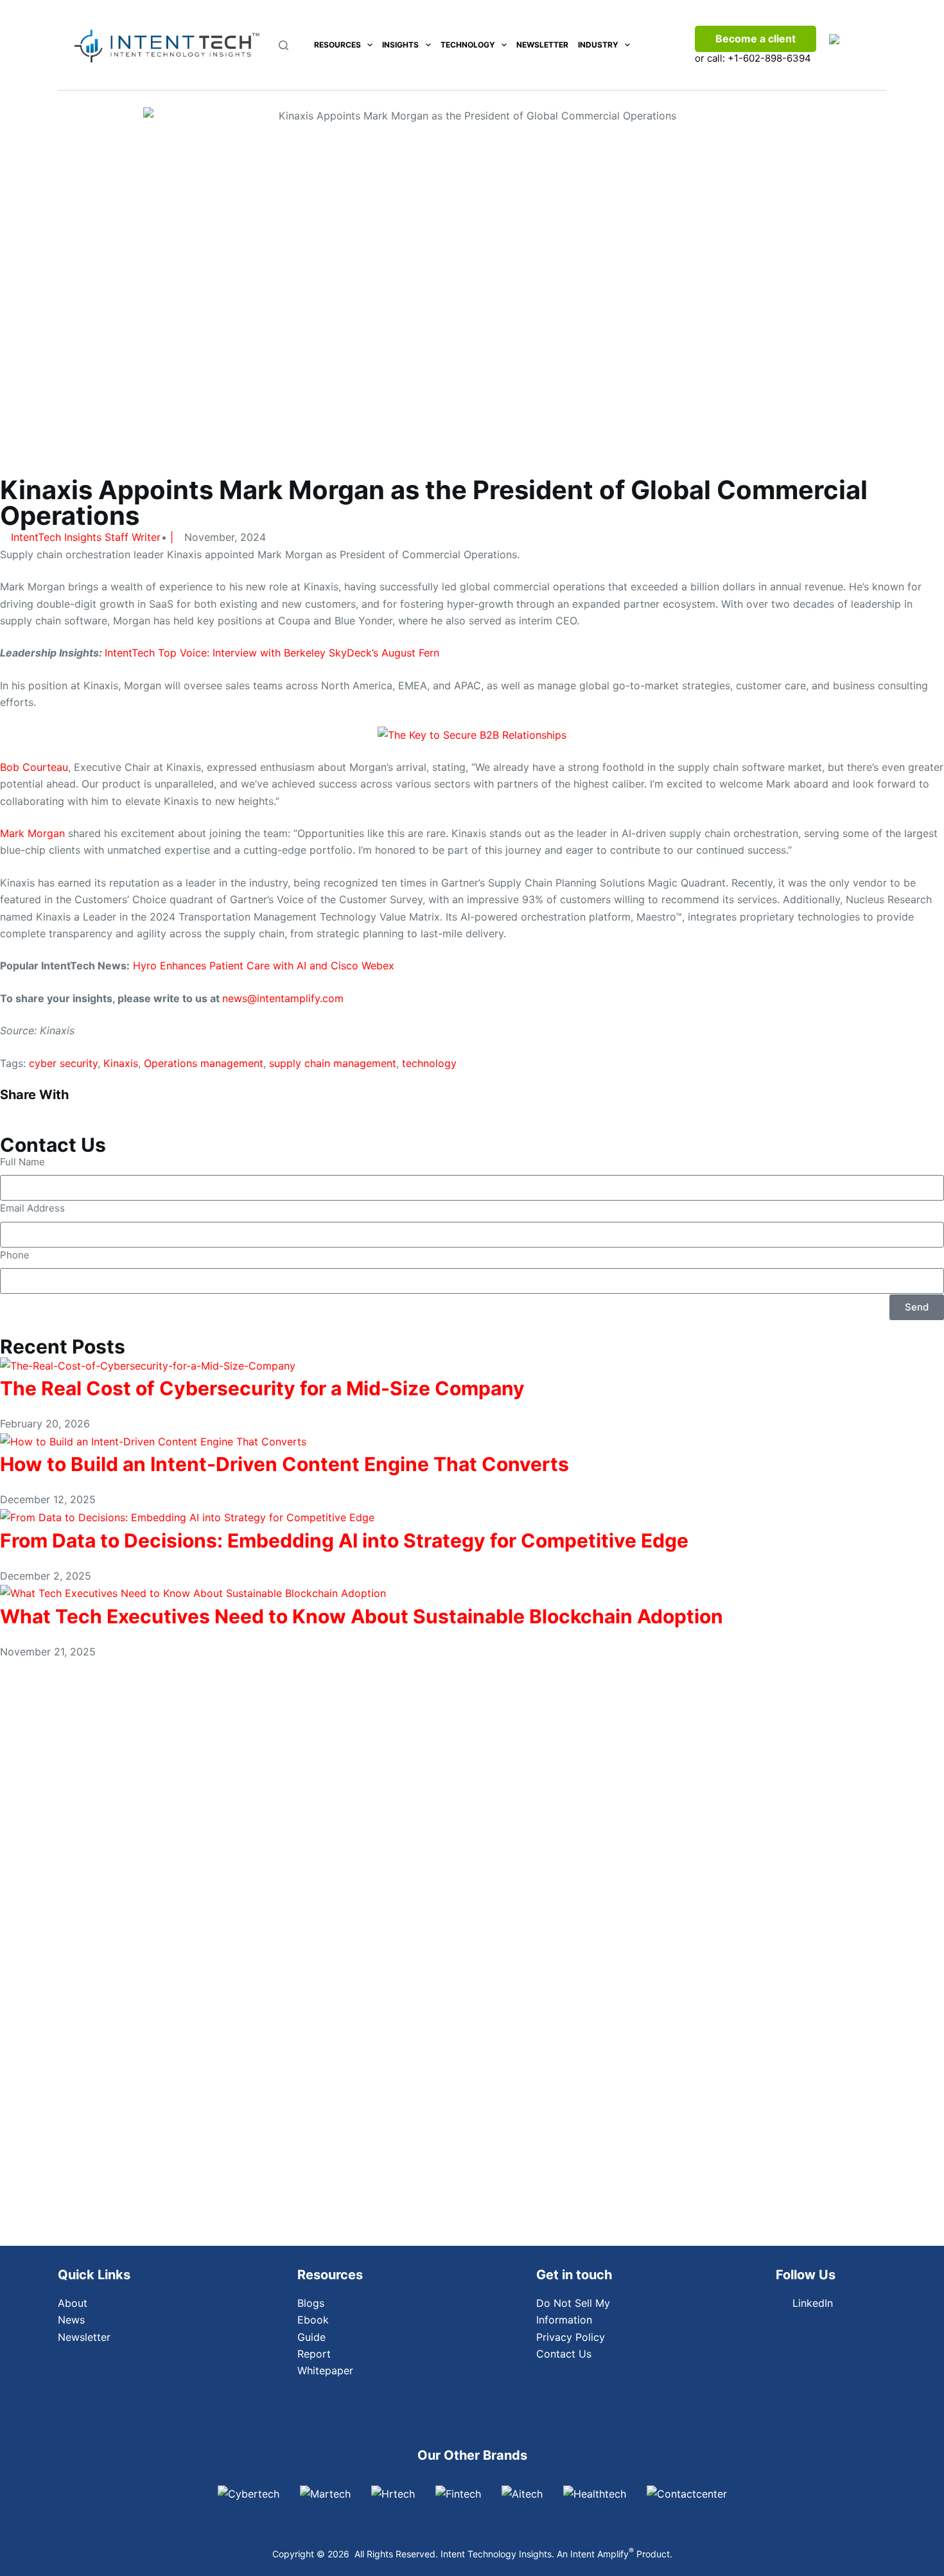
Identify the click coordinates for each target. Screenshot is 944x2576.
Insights (400, 45)
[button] (79, 1109)
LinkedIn (813, 2303)
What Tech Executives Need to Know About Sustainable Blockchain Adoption (362, 1616)
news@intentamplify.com (283, 998)
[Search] (284, 45)
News (71, 2320)
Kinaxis (121, 1063)
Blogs (311, 2303)
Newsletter (542, 45)
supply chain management (333, 1063)
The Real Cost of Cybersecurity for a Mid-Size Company (262, 1388)
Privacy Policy (571, 2337)
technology (429, 1063)
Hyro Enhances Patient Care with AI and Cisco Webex (264, 966)
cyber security (63, 1063)
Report (314, 2354)
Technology (468, 45)
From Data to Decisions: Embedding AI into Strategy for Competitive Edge (344, 1540)
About (73, 2303)
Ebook (313, 2320)
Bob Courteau (34, 767)
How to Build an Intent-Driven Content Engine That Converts (284, 1464)
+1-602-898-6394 (769, 58)
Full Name (22, 1162)
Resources (337, 45)
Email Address (32, 1208)
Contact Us (564, 2354)
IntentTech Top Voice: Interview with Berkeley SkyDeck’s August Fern (272, 653)
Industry (598, 45)
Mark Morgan (32, 833)
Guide (311, 2337)
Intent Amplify (602, 2554)
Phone (15, 1255)
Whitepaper (325, 2370)
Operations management (204, 1063)
